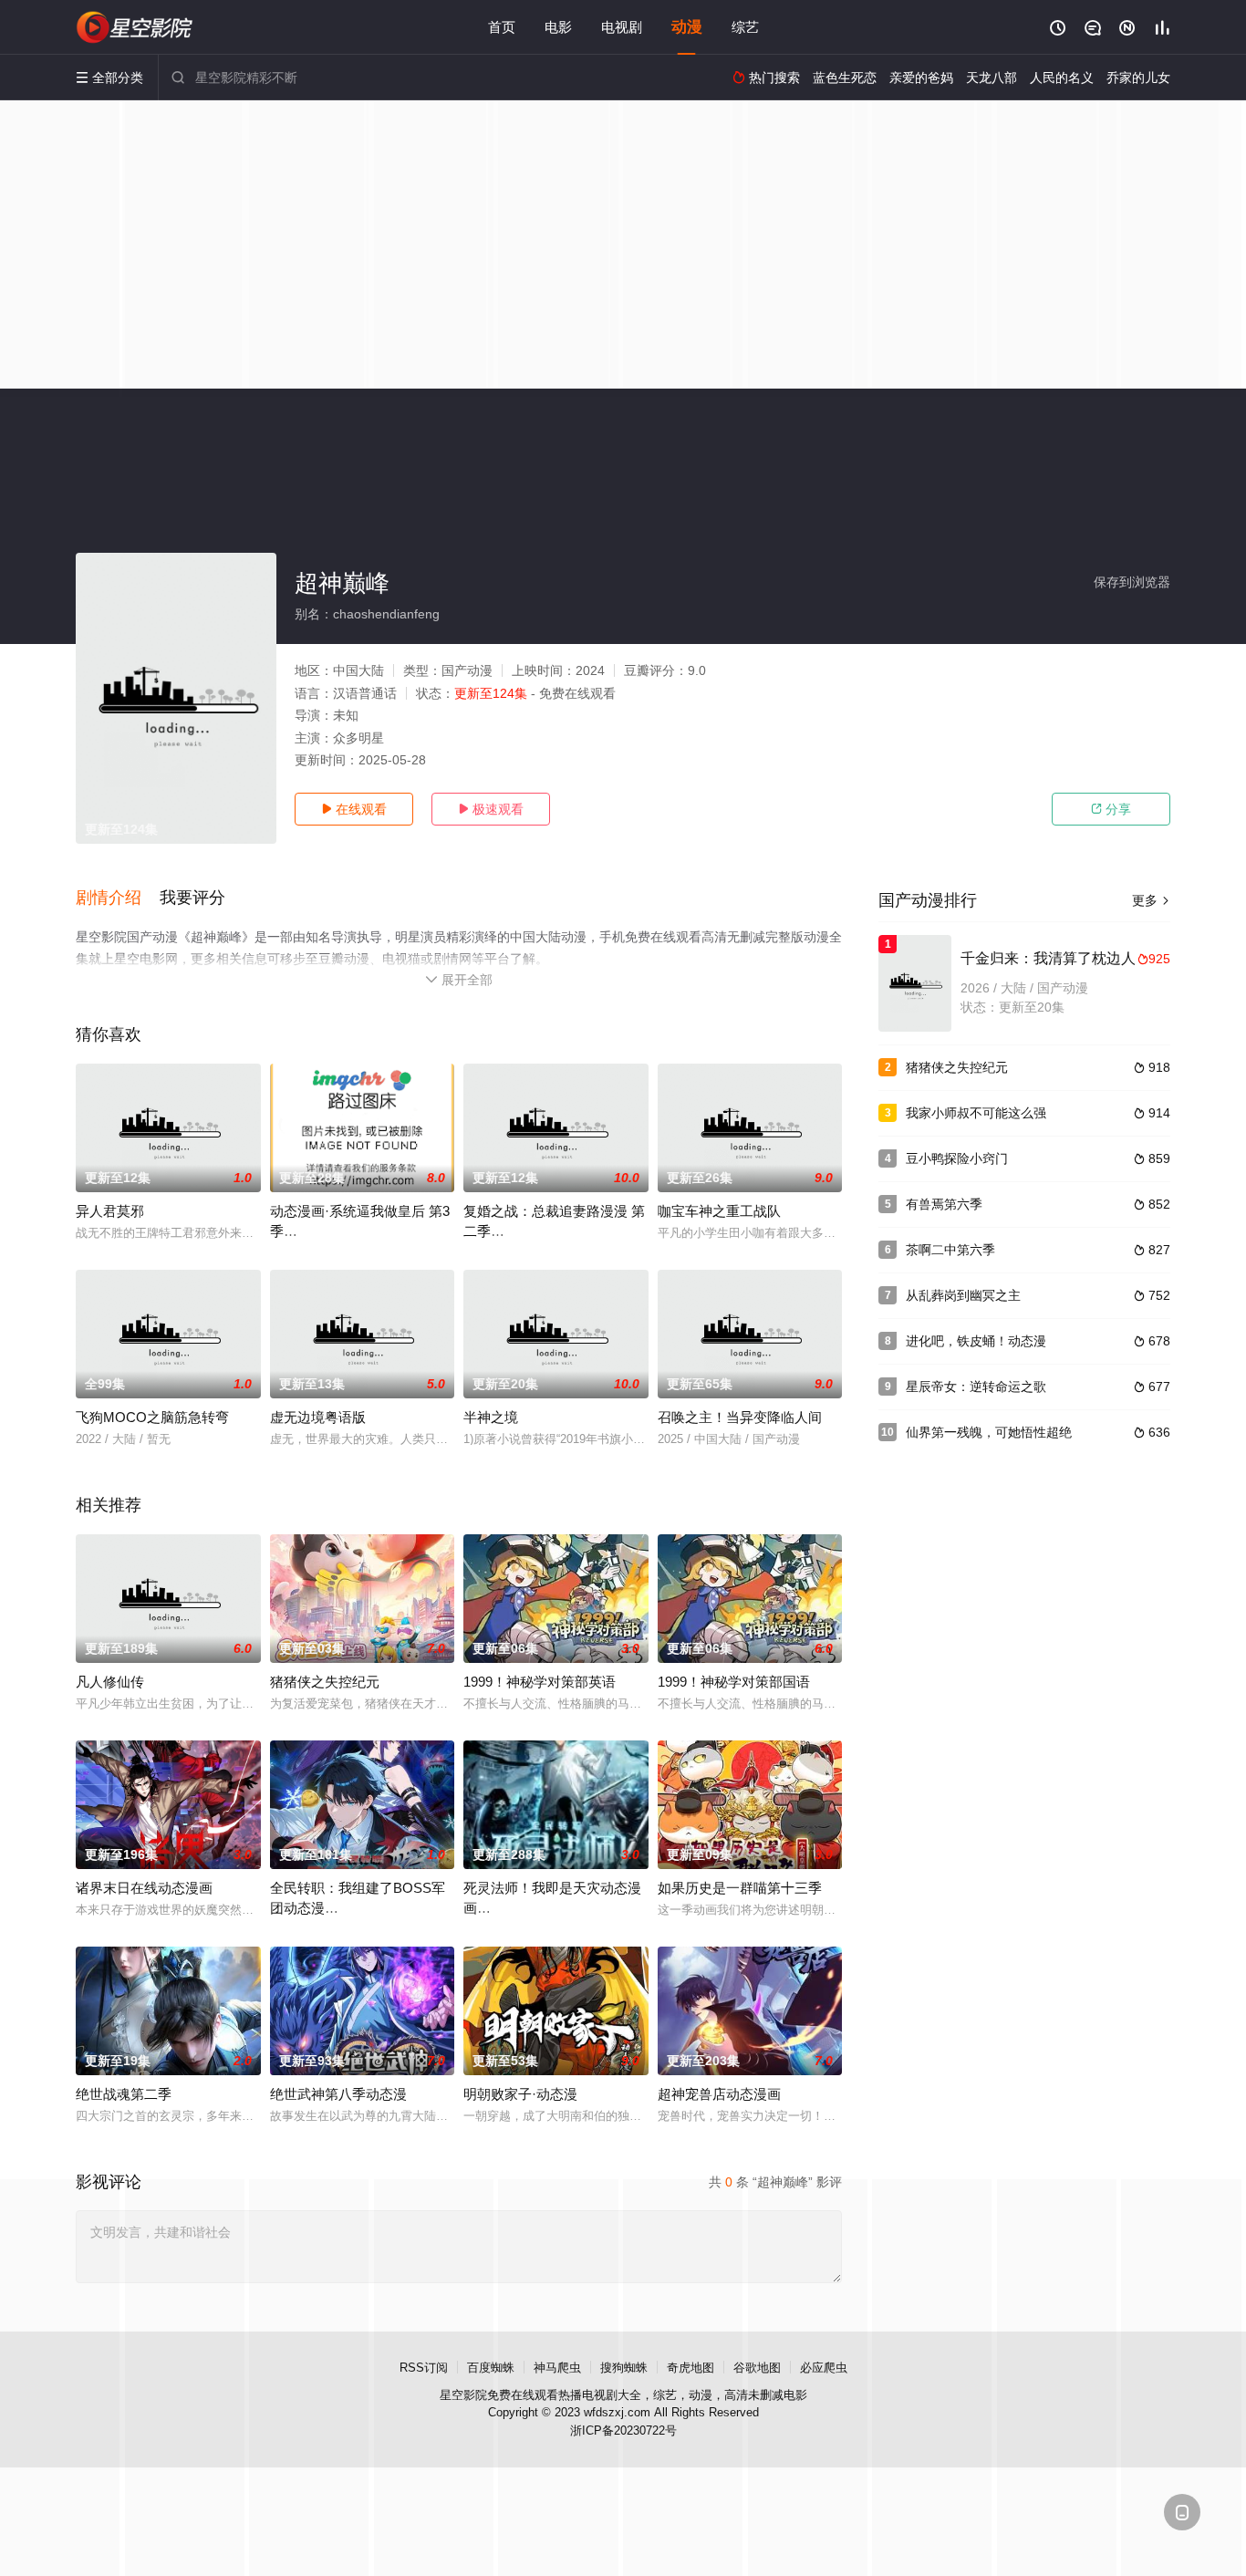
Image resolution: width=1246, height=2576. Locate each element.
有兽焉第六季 (944, 1204)
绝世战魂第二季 (124, 2094)
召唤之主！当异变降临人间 (740, 1417)
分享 (1111, 809)
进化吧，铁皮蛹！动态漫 (976, 1341)
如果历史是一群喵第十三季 (740, 1888)
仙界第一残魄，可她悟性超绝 (989, 1432)
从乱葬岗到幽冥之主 (963, 1295)
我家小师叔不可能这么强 (976, 1113)
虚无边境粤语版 (318, 1417)
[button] (118, 898)
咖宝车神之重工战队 (719, 1211)
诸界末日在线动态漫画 (144, 1888)
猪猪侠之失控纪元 (325, 1682)
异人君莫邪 (110, 1211)
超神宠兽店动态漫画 (719, 2094)
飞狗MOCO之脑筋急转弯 (152, 1417)
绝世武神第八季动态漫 (338, 2094)
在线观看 (354, 809)
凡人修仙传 (110, 1682)
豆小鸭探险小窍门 (957, 1158)
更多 (1151, 900)
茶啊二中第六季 (950, 1250)
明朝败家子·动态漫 (520, 2094)
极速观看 (491, 809)
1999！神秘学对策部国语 (734, 1682)
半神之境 (491, 1417)
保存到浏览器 (1132, 582)
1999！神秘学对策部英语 (540, 1682)
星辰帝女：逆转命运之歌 (976, 1387)
